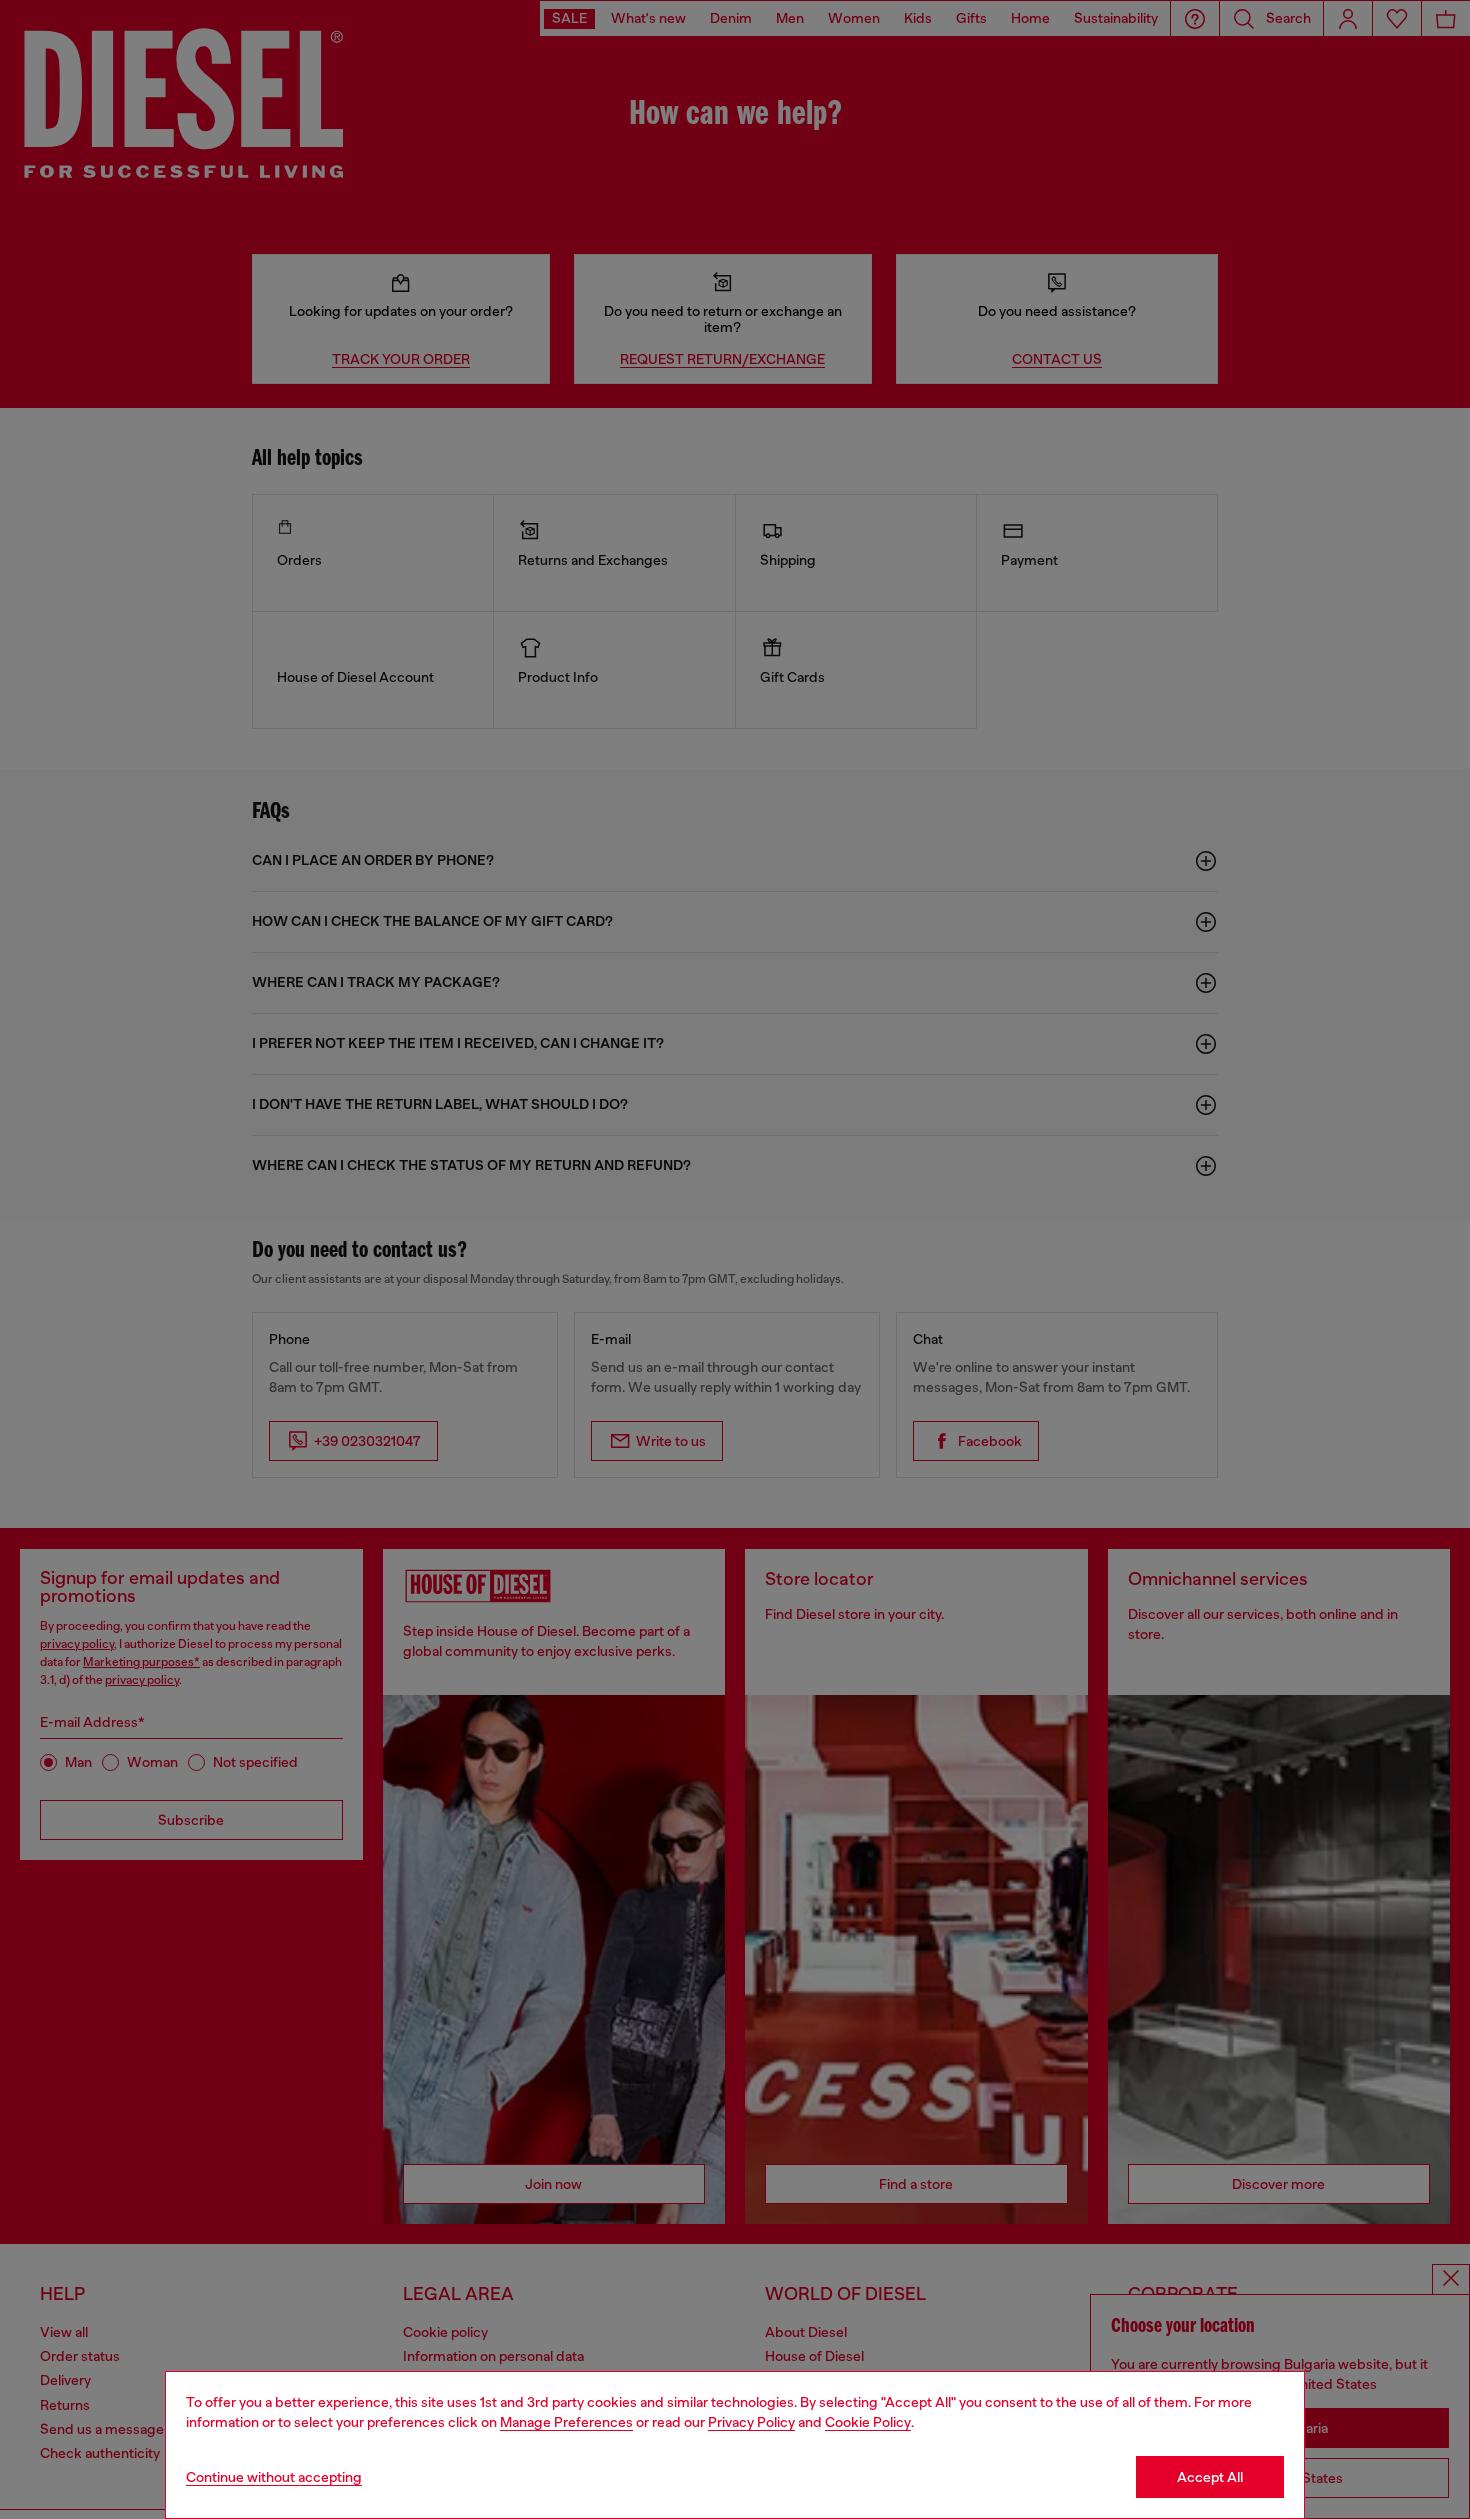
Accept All (1210, 2477)
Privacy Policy (751, 2422)
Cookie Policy (868, 2422)
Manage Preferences (566, 2422)
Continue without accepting (274, 2477)
